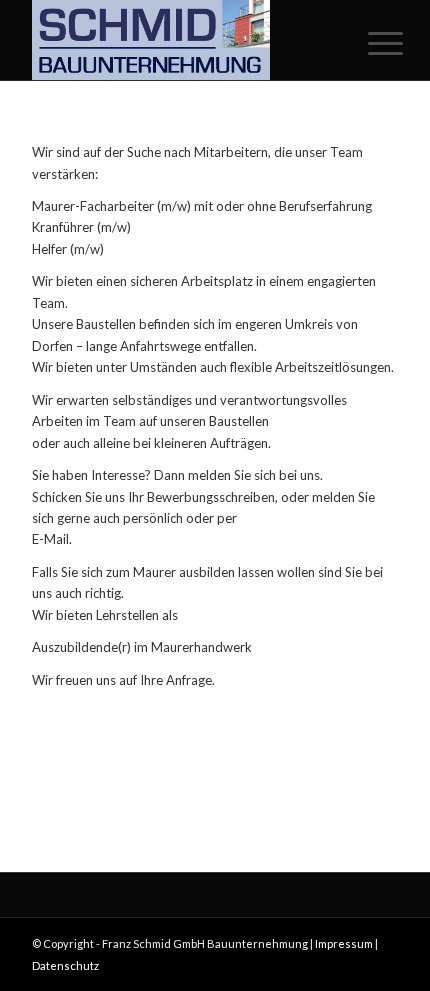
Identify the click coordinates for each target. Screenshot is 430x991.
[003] (178, 40)
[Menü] (370, 42)
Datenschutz (65, 965)
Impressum (344, 943)
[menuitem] (370, 42)
